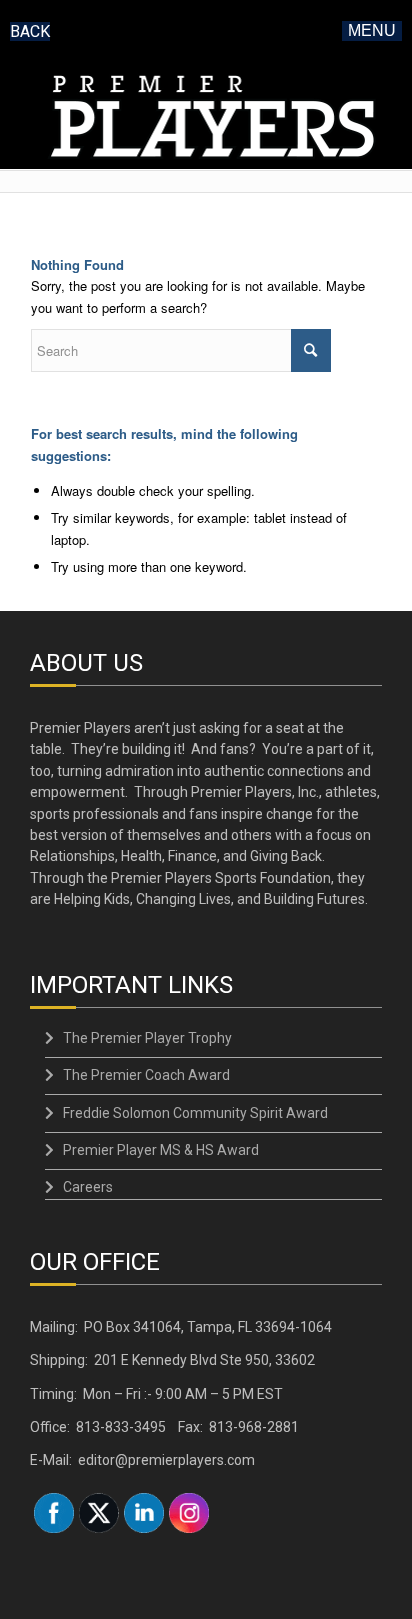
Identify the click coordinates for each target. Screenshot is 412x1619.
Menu (372, 30)
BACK (30, 31)
